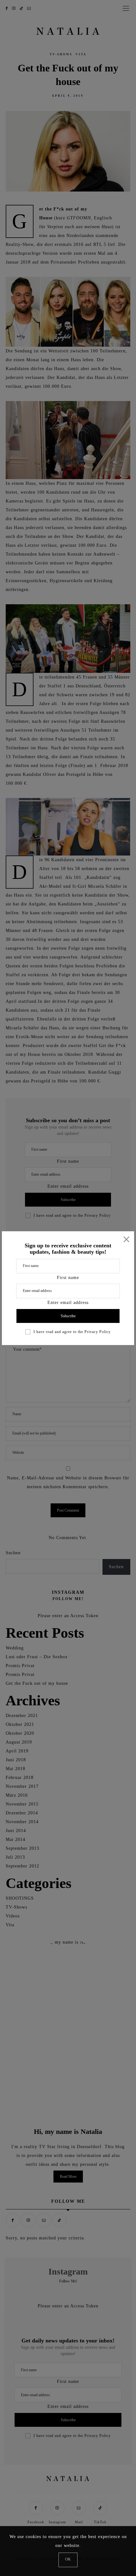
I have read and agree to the (72, 1332)
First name (68, 1278)
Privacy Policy (98, 1332)
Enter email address (68, 1303)
